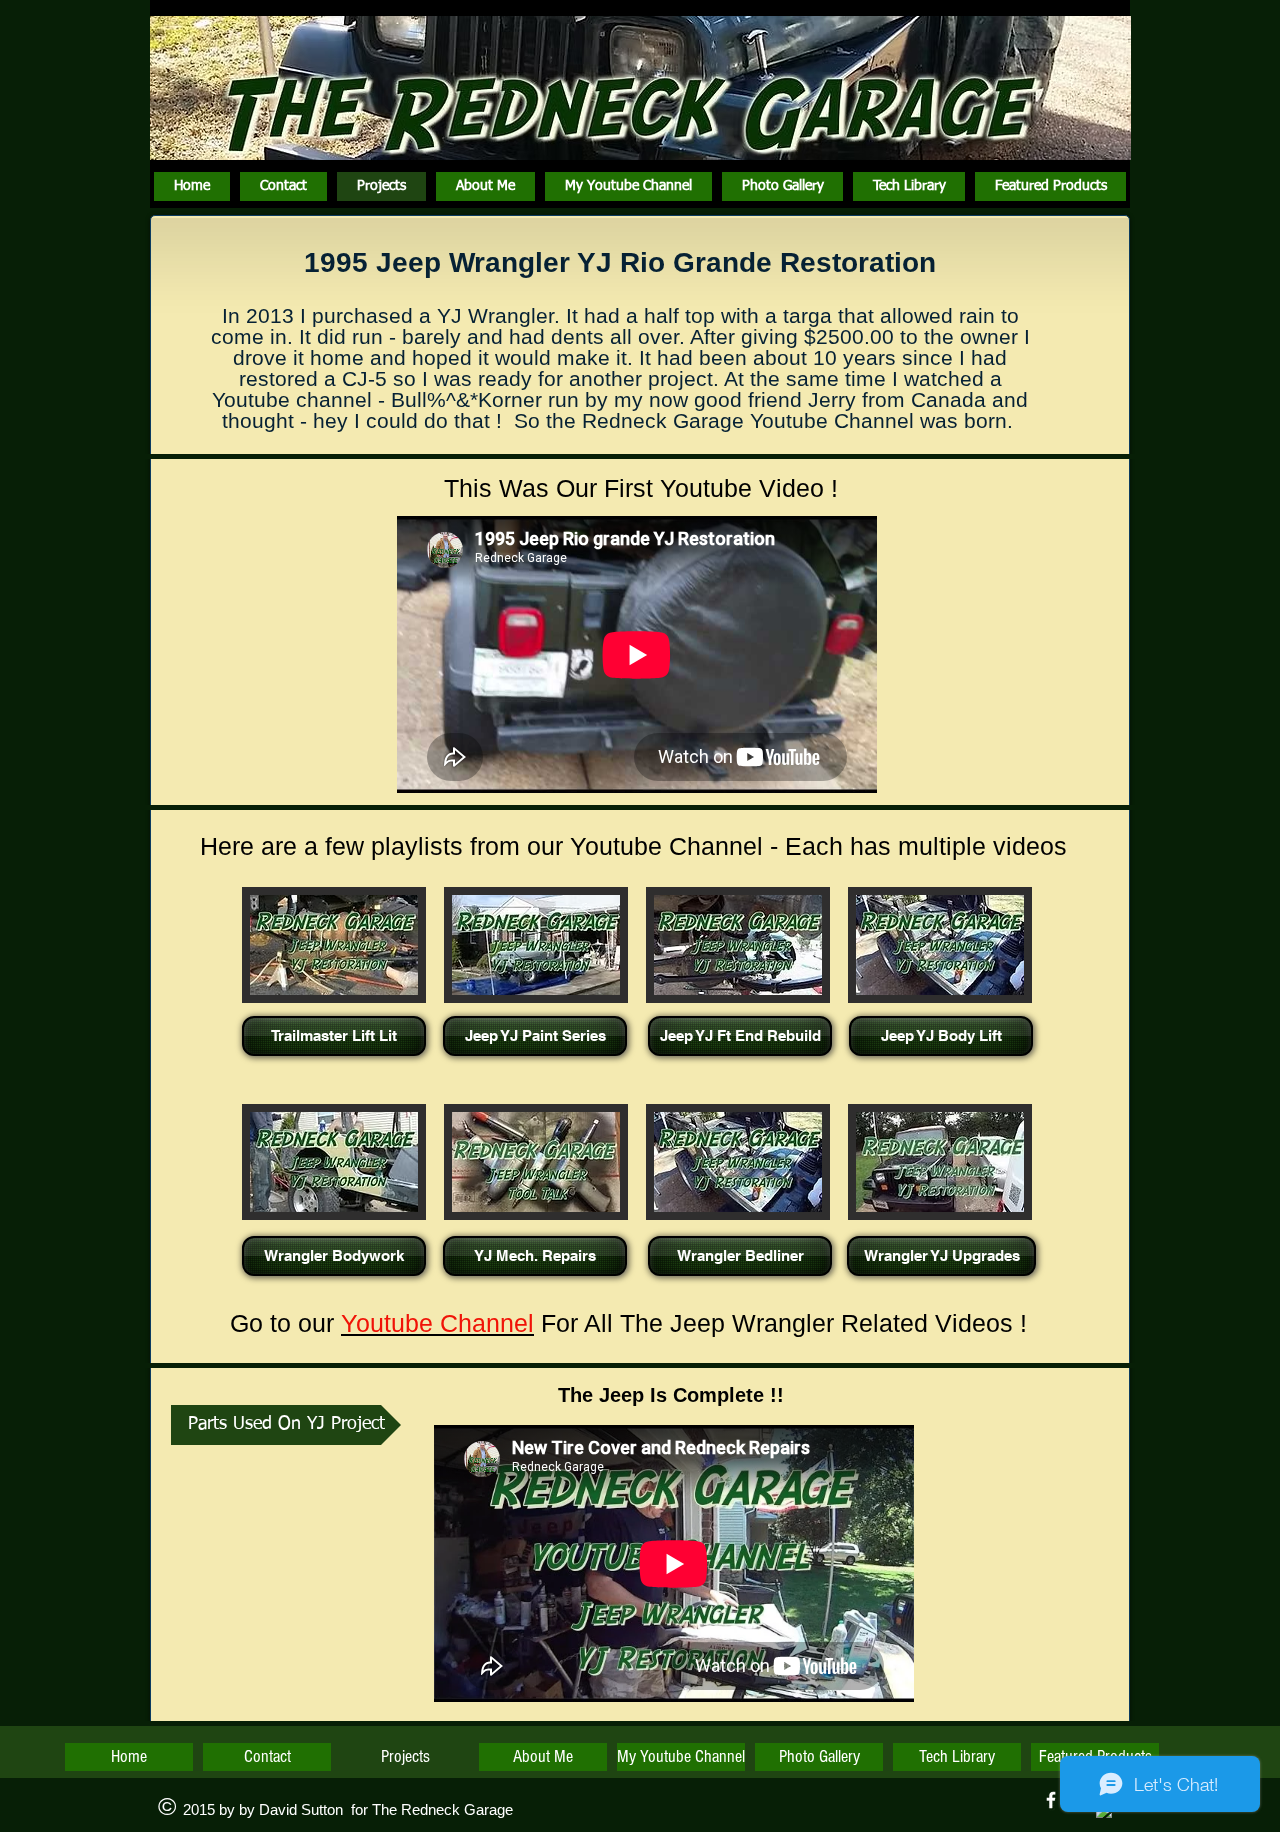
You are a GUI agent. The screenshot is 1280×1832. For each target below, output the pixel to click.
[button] (334, 986)
